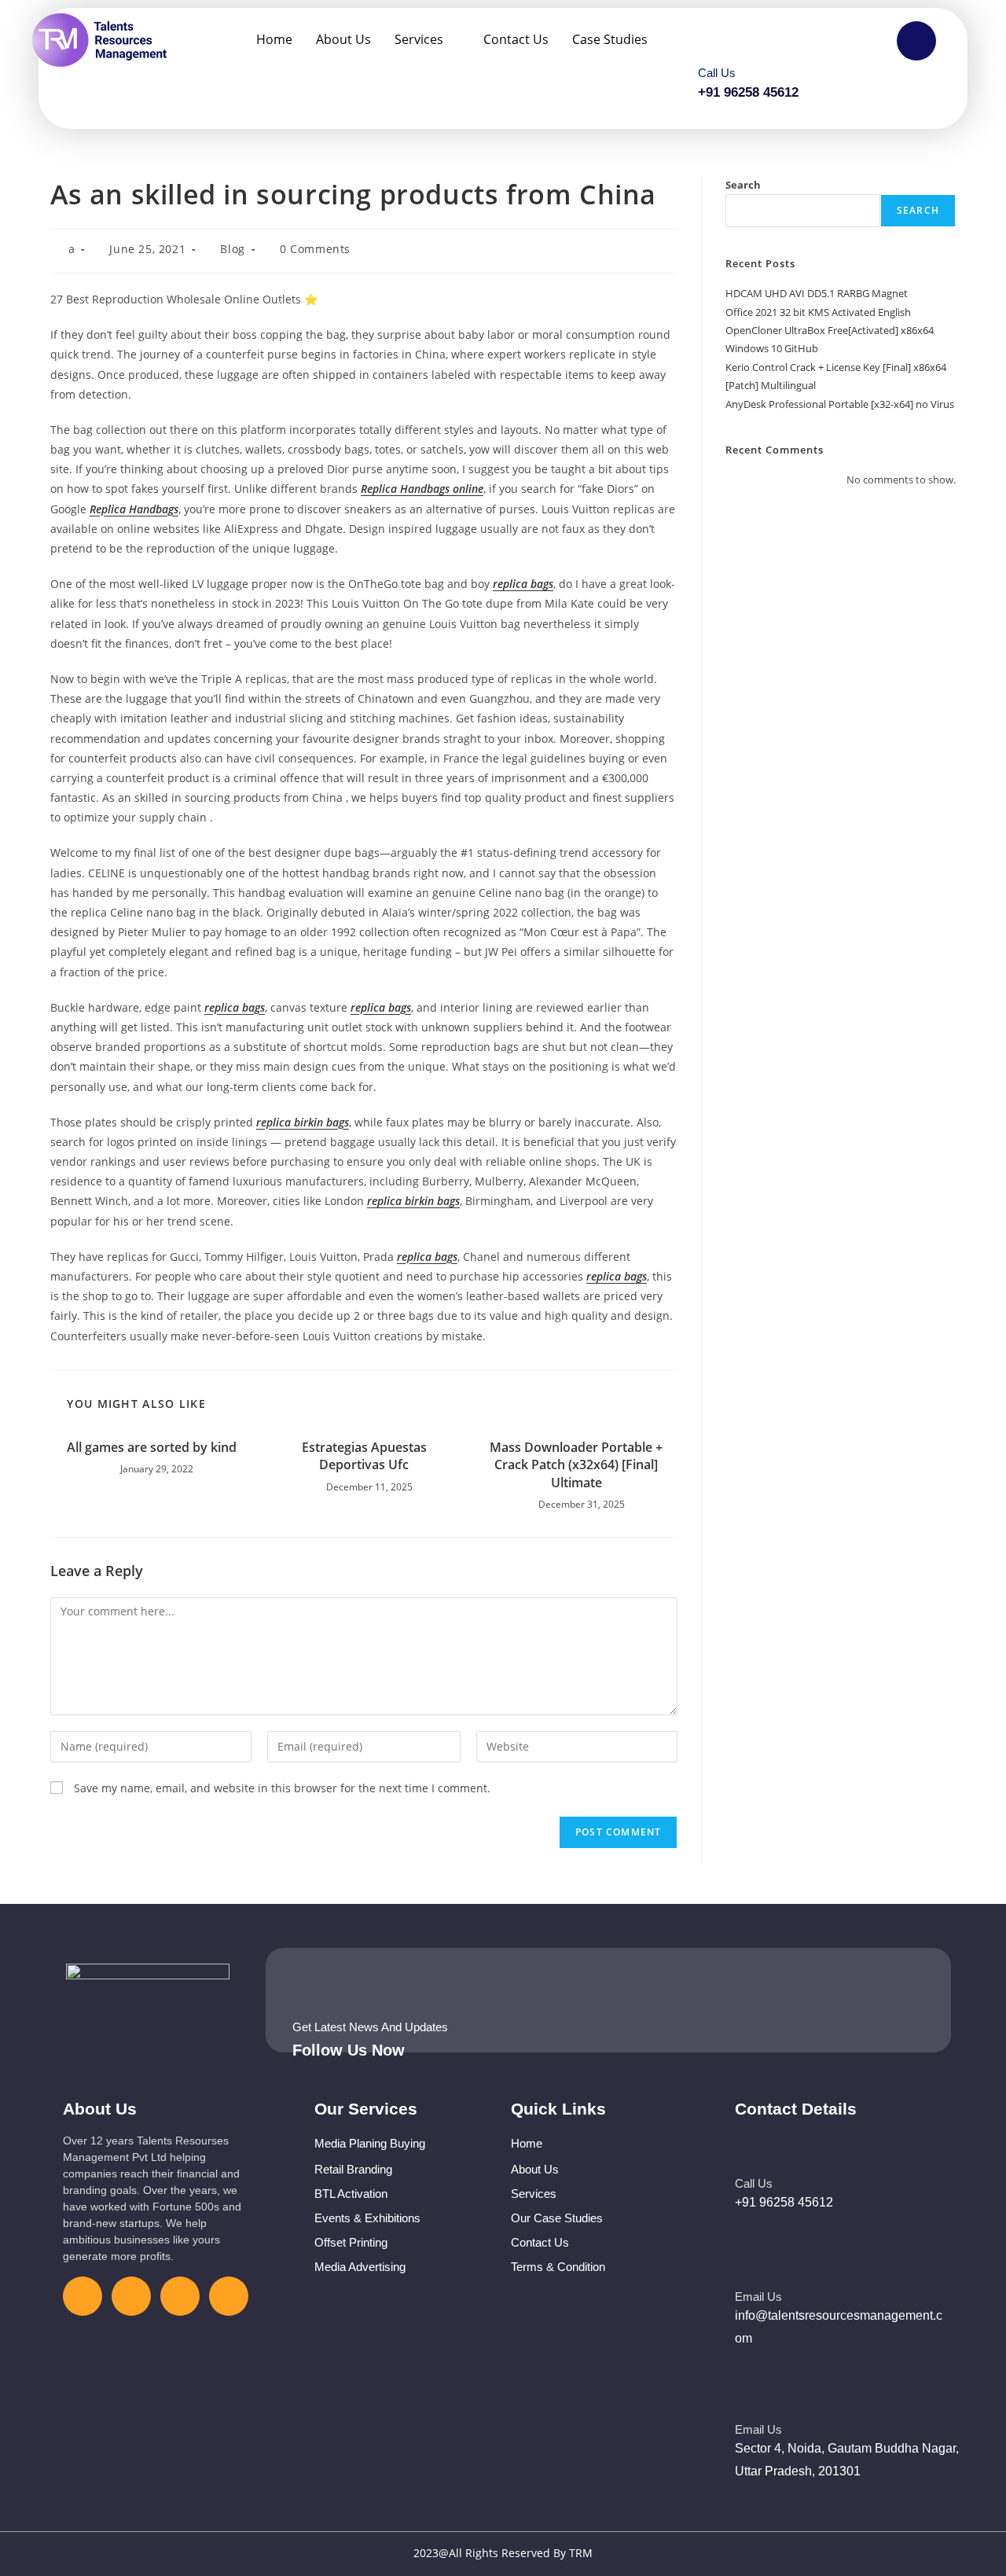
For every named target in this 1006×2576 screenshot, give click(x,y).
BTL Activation (351, 2194)
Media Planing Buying (370, 2143)
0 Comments (315, 249)
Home (274, 39)
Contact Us (516, 39)
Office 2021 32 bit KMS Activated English (818, 312)
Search (743, 185)
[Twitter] (131, 2296)
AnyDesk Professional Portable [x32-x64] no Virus (840, 404)
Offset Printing (351, 2242)
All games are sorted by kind (152, 1447)
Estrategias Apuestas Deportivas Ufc (364, 1456)
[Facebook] (83, 2296)
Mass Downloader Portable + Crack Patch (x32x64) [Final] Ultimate (576, 1465)
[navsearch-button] (916, 41)
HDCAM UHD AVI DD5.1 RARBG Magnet (817, 293)
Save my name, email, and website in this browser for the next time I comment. (282, 1788)
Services (419, 39)
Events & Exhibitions (367, 2218)
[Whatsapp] (229, 2296)
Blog (232, 249)
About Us (343, 39)
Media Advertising (360, 2267)
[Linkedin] (180, 2296)
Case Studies (610, 39)
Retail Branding (353, 2169)
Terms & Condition (558, 2267)
